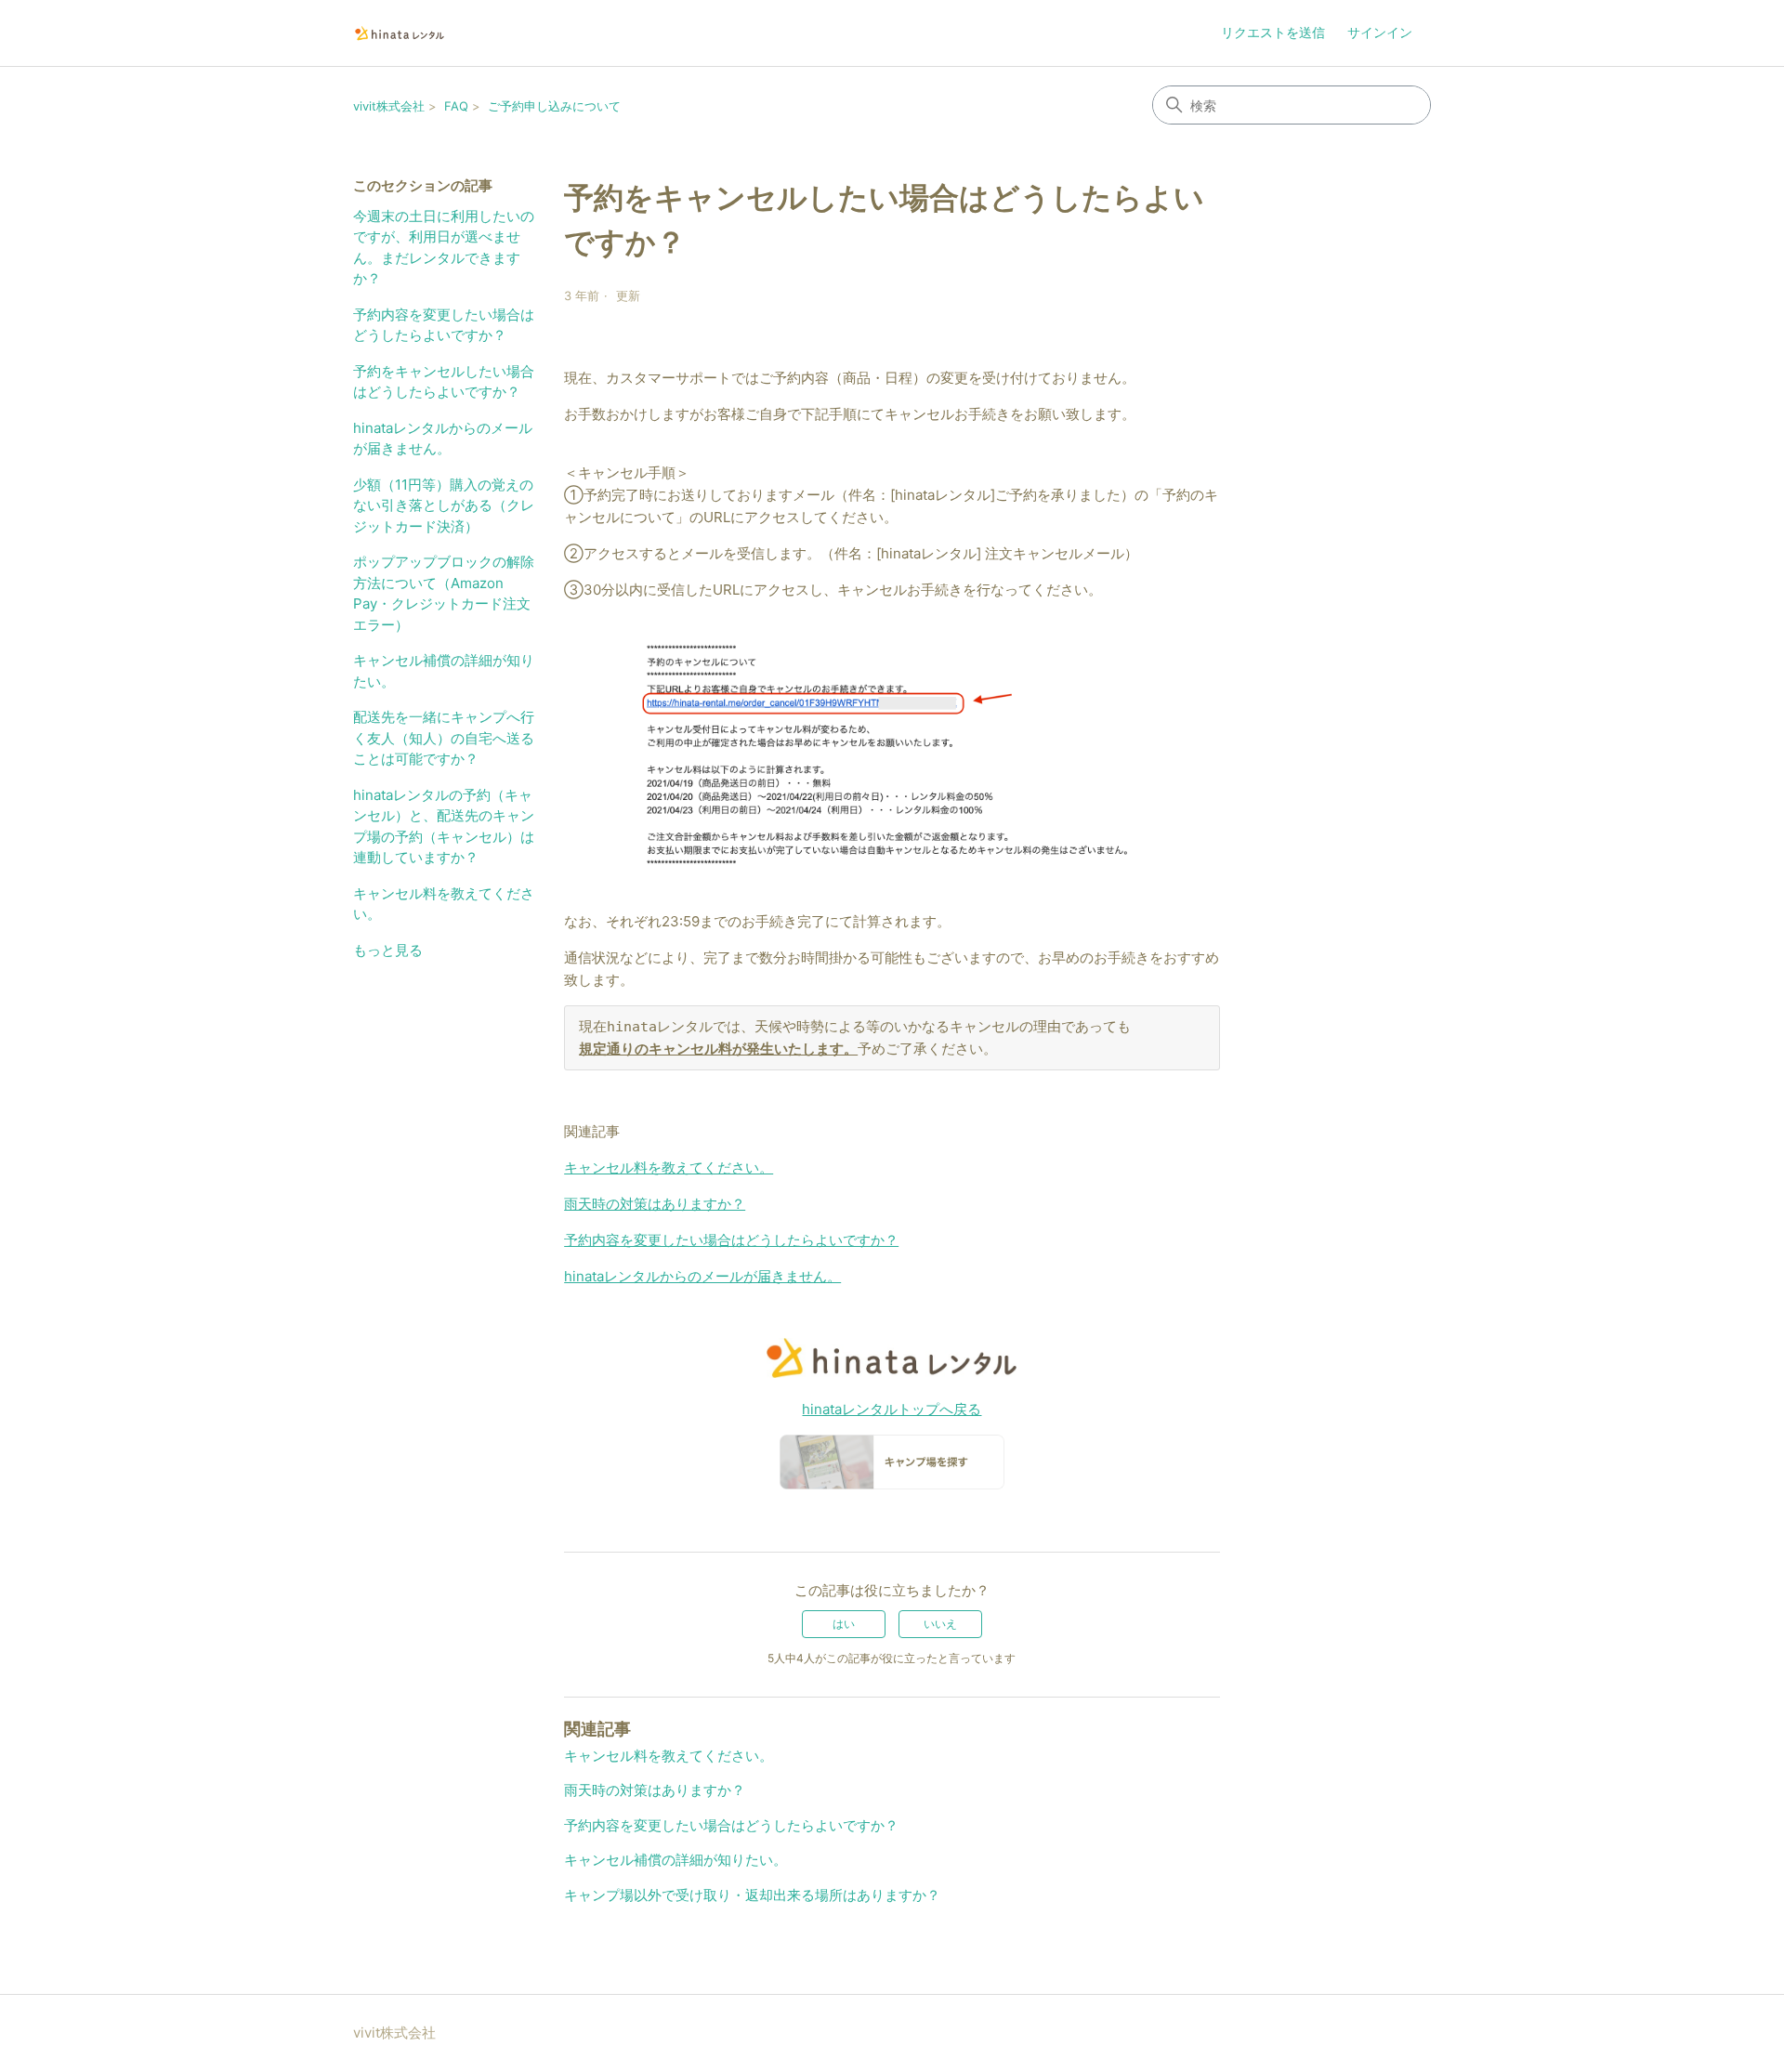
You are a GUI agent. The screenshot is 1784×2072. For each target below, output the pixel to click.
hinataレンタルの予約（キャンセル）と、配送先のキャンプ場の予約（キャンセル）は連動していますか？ (444, 826)
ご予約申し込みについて (554, 106)
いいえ (940, 1624)
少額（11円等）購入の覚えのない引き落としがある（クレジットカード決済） (444, 505)
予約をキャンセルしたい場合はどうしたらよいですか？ (444, 382)
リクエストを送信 (1273, 32)
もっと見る (388, 950)
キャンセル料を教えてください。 (444, 904)
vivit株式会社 (389, 106)
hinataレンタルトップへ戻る (892, 1409)
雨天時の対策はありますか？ (655, 1204)
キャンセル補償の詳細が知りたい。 (444, 671)
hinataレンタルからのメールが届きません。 (443, 439)
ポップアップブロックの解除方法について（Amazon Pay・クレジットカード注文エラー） (444, 593)
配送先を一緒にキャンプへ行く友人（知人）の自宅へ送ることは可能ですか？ (444, 738)
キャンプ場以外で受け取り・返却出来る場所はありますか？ (752, 1895)
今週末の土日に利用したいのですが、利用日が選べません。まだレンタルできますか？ (444, 248)
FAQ (456, 106)
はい (844, 1624)
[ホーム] (400, 33)
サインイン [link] (1380, 32)
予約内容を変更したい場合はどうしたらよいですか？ (444, 325)
